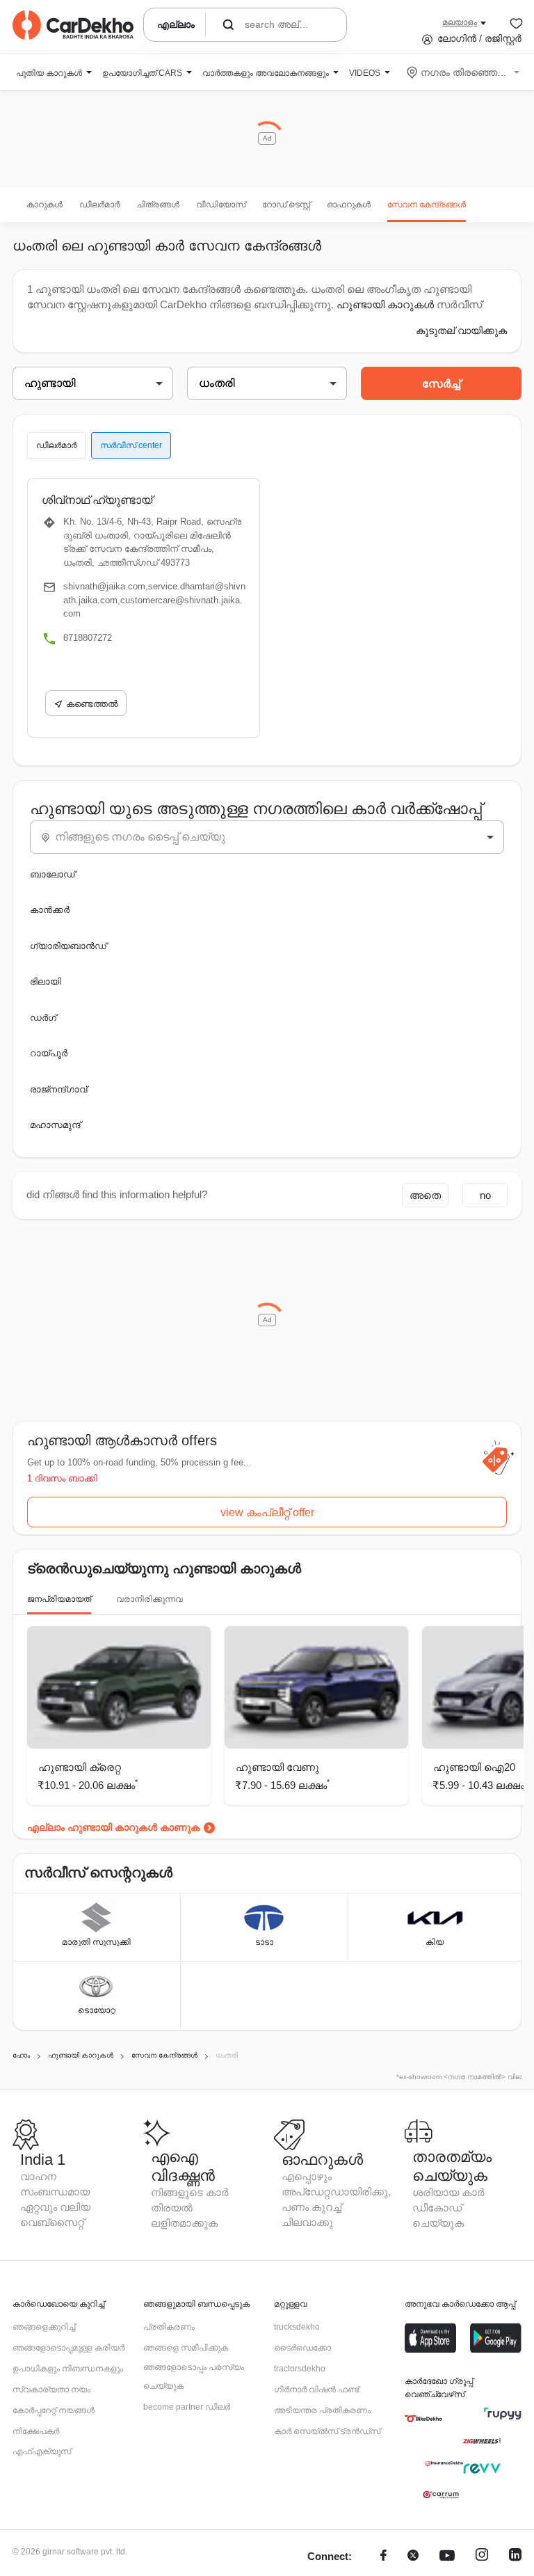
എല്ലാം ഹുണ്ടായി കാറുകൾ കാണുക (113, 1827)
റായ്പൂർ (49, 1053)
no (485, 1195)
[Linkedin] (515, 2557)
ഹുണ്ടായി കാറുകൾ (385, 304)
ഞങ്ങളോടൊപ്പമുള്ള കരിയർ (68, 2348)
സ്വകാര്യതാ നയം (51, 2390)
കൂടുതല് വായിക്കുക (461, 331)
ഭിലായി (46, 981)
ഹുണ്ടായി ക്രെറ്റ (80, 1767)
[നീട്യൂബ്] (447, 2557)
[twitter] (413, 2557)
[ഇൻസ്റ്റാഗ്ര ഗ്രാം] (482, 2557)
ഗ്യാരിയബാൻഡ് (68, 946)
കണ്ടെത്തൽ (92, 704)
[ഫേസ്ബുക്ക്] (383, 2557)
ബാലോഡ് (52, 874)
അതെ (425, 1195)
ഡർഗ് (43, 1018)
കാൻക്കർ (50, 910)
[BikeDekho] (423, 2419)
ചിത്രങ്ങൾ (158, 205)
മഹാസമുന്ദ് (55, 1125)
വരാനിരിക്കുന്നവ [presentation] (149, 1599)
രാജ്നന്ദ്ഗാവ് (58, 1089)
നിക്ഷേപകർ (36, 2431)
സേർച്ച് (441, 384)
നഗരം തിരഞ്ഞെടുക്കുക (464, 72)
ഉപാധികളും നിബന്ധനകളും (68, 2369)
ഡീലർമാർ (99, 205)
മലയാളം (460, 22)
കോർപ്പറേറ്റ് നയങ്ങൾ (54, 2410)
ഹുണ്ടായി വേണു (277, 1767)
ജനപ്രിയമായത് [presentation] (59, 1599)
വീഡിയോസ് (221, 205)
